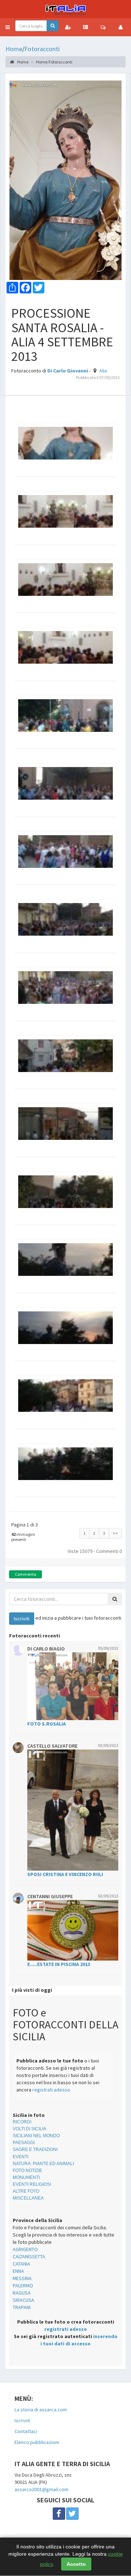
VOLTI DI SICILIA (29, 2129)
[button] (8, 27)
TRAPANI (22, 2307)
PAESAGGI (24, 2143)
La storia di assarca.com (41, 2410)
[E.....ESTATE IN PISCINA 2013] (73, 1930)
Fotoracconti (42, 49)
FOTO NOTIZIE (27, 2171)
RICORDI (22, 2122)
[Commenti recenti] (103, 27)
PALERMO (23, 2286)
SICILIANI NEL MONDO (36, 2136)
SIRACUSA (23, 2300)
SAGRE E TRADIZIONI (35, 2150)
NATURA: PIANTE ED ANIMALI (43, 2164)
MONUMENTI (26, 2177)
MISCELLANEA (28, 2198)
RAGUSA (22, 2293)
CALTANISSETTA (29, 2256)
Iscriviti (22, 2420)
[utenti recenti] (68, 27)
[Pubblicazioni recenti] (86, 27)
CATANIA (21, 2264)
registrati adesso (51, 2090)
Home (14, 49)
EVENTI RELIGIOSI (32, 2184)
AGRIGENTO (25, 2249)
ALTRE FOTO (26, 2191)
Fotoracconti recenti (35, 1636)
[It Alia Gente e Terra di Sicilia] (65, 9)
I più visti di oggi (32, 1990)
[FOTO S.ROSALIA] (73, 1686)
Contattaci (26, 2431)
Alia (103, 371)
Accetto (76, 2564)
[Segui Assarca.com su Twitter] (72, 2514)
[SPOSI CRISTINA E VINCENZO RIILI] (73, 1810)
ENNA (18, 2271)
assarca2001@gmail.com (41, 2489)
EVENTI (21, 2157)
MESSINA (22, 2278)
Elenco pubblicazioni (37, 2442)
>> (115, 1533)
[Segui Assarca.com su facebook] (59, 2514)
